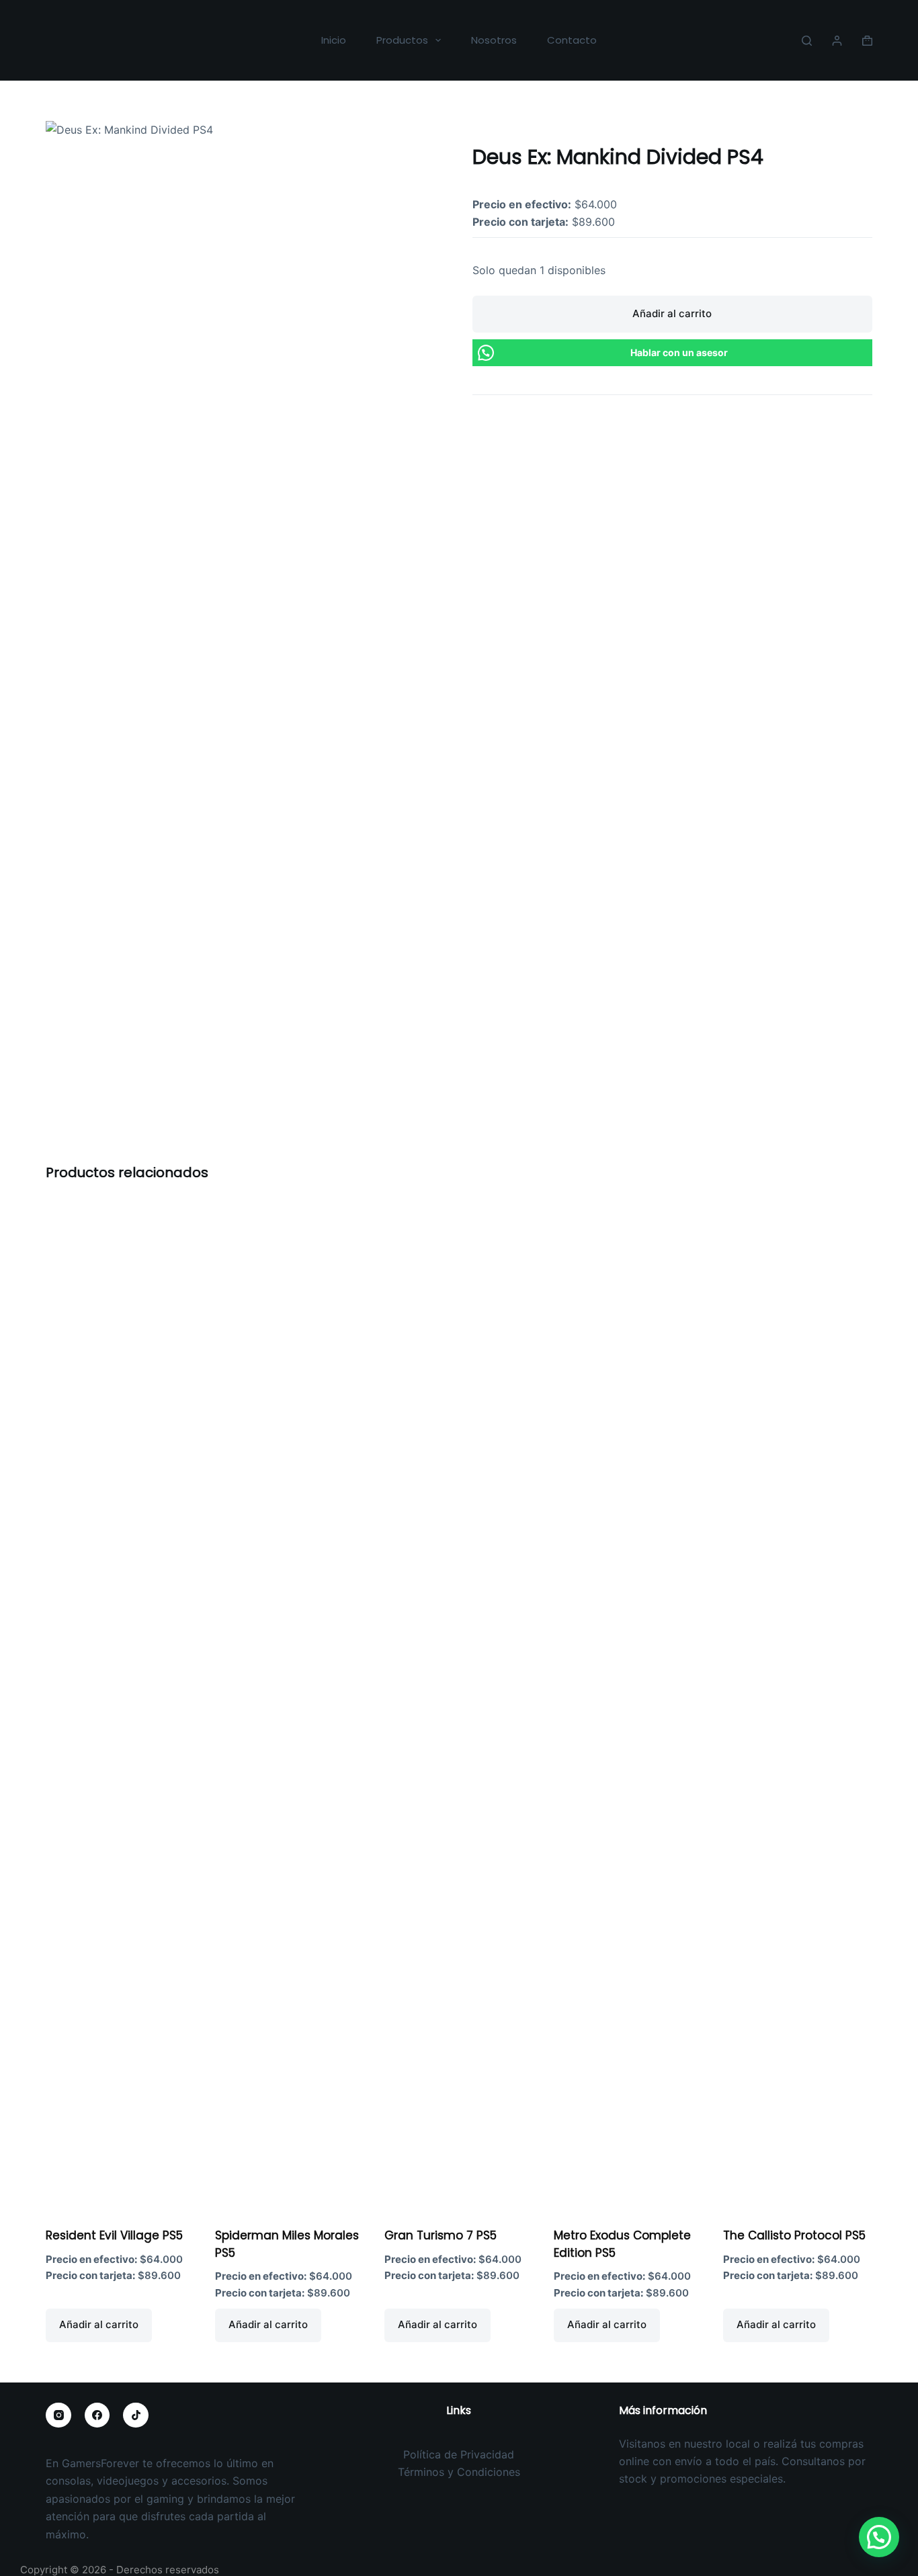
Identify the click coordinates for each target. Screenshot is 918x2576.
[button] (879, 2537)
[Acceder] (837, 41)
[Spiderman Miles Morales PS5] (290, 1707)
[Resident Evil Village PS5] (120, 1707)
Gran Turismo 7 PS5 (441, 2235)
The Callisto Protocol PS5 (794, 2235)
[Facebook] (97, 2415)
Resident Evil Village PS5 (114, 2235)
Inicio (334, 40)
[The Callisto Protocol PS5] (798, 1707)
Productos (402, 40)
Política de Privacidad (459, 2454)
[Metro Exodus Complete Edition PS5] (628, 1707)
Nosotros (494, 40)
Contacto (572, 40)
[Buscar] (807, 41)
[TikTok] (136, 2415)
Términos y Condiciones (459, 2472)
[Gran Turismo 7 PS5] (459, 1707)
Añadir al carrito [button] (99, 2324)
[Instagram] (58, 2415)
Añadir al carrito (672, 313)
